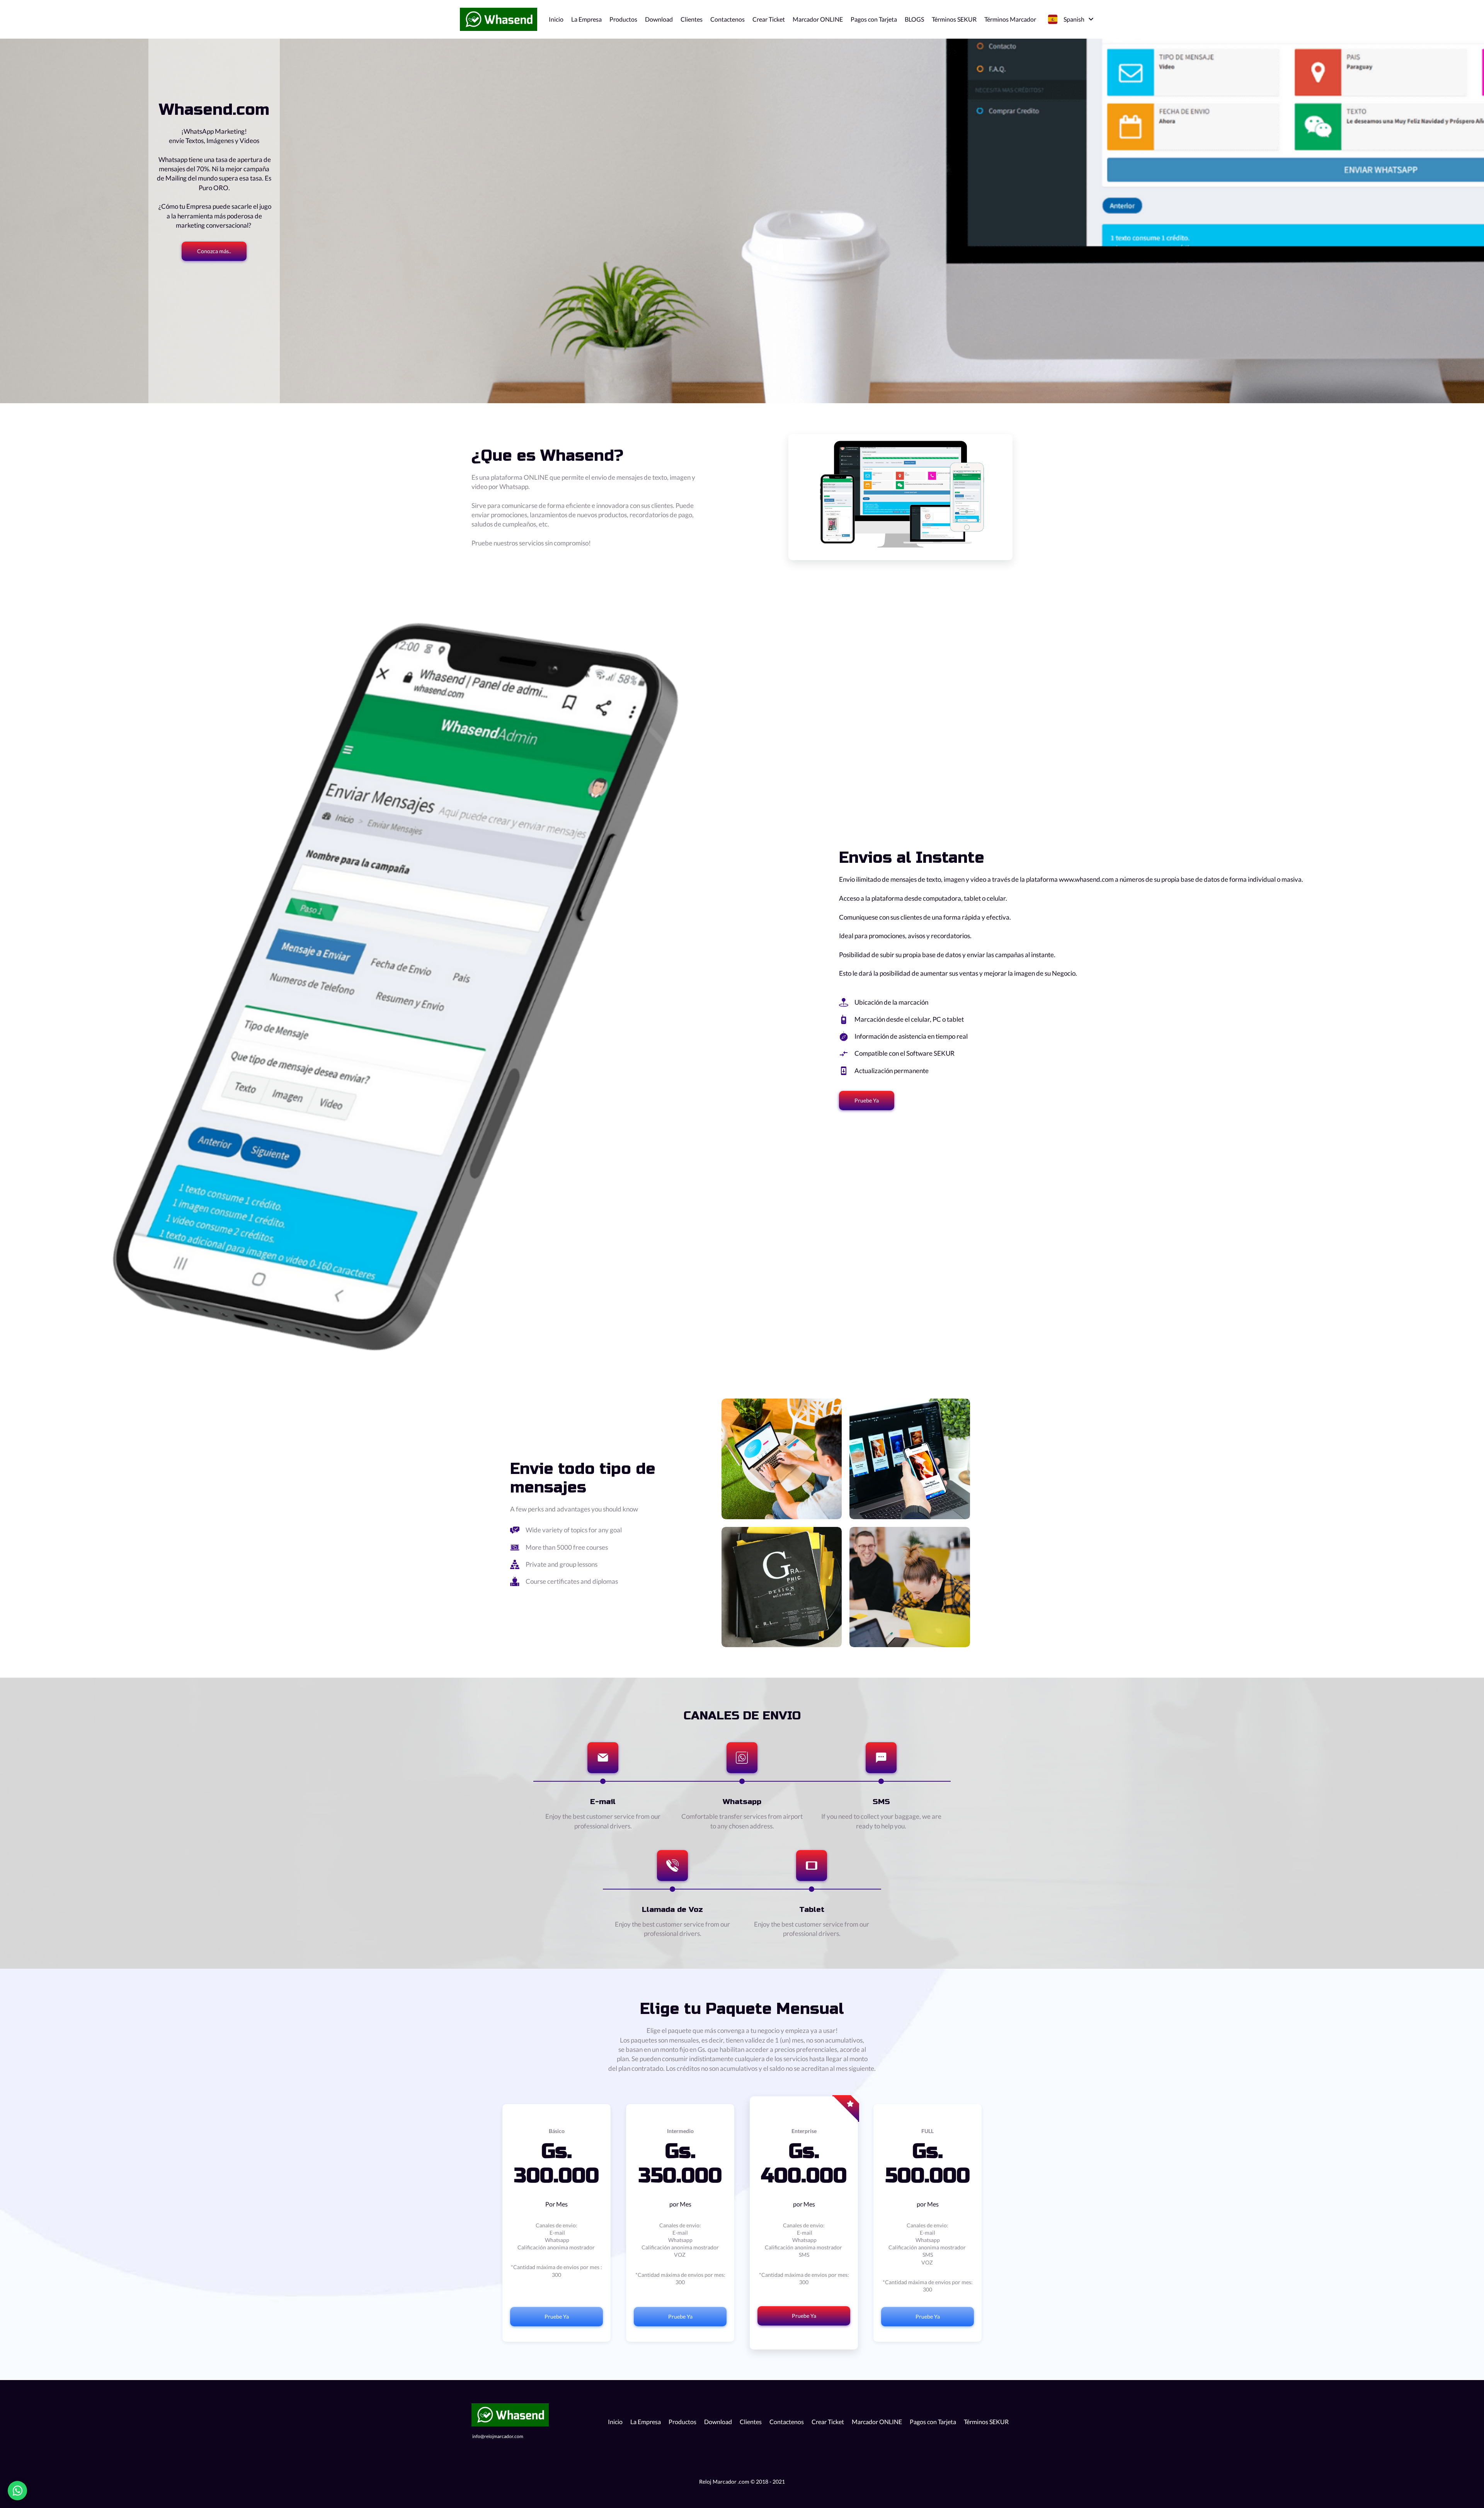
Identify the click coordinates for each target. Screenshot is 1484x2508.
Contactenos (728, 19)
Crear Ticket (769, 19)
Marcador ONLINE (818, 19)
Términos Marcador (1010, 19)
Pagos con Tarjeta (874, 19)
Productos (623, 19)
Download (659, 19)
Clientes (692, 19)
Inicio (556, 19)
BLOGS (914, 19)
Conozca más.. (214, 251)
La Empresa (586, 19)
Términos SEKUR (954, 19)
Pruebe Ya (867, 1100)
